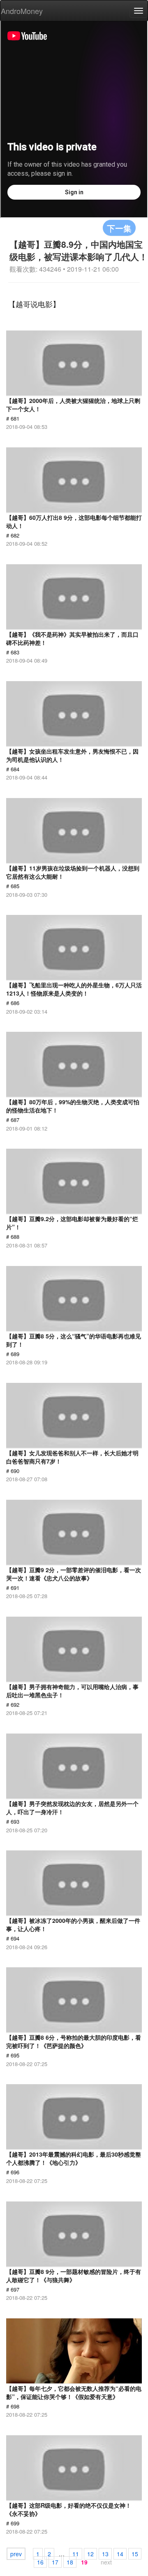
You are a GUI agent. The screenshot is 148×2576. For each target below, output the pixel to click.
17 (55, 2562)
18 (70, 2562)
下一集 (119, 228)
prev (16, 2554)
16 (40, 2562)
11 (76, 2554)
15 (135, 2554)
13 (105, 2554)
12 (90, 2554)
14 (120, 2554)
